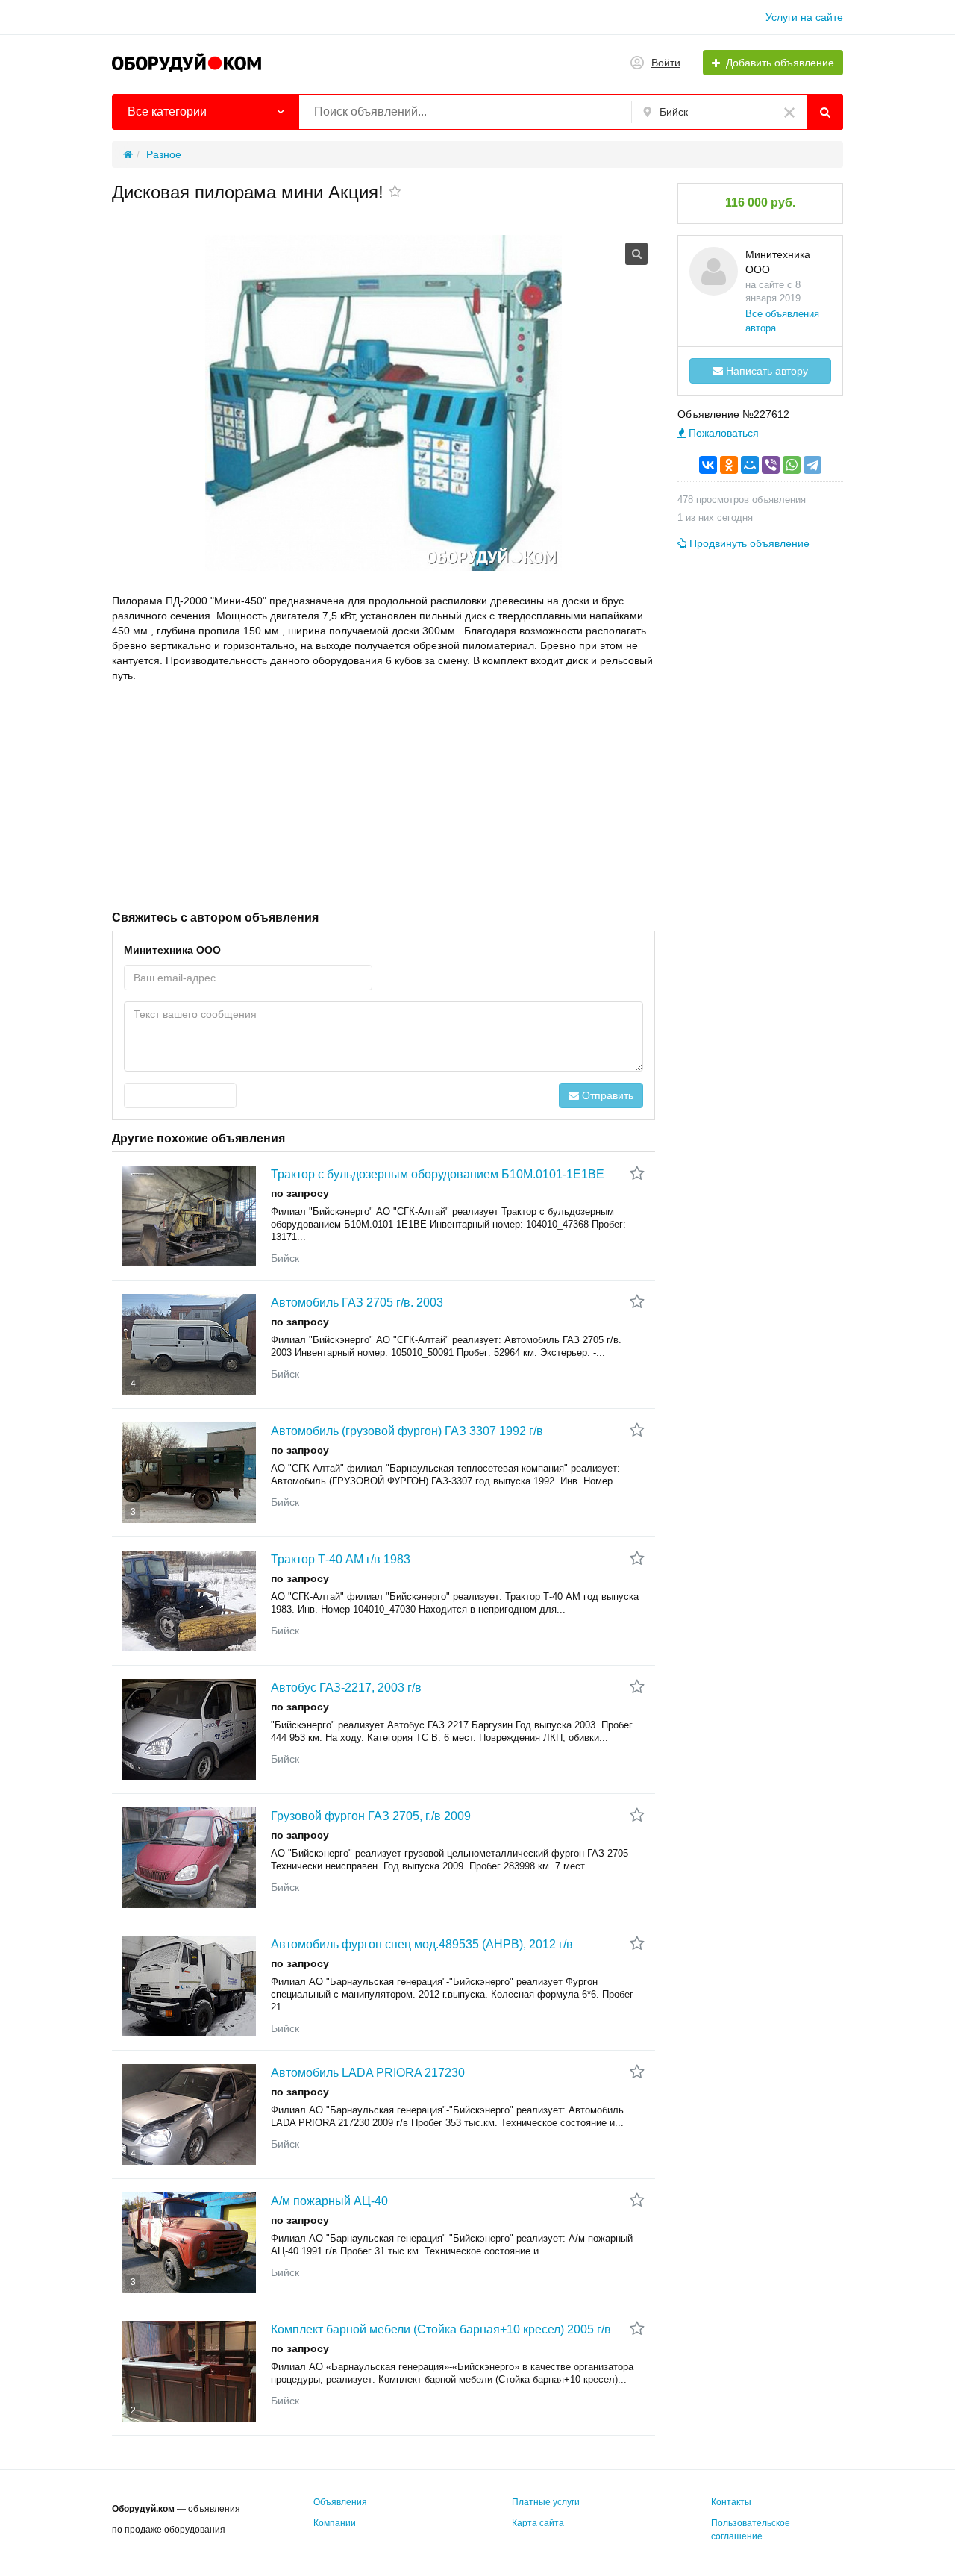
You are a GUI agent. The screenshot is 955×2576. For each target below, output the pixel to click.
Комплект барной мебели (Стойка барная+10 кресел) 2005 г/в (441, 2329)
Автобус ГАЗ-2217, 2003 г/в (346, 1688)
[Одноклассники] (729, 465)
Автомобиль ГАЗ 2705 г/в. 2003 (357, 1303)
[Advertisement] (383, 795)
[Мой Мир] (750, 465)
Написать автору (765, 371)
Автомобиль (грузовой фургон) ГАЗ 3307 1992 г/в (407, 1431)
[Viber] (771, 465)
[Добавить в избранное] (395, 193)
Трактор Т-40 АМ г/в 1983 (341, 1559)
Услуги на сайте (804, 17)
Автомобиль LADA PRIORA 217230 (368, 2073)
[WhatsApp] (792, 465)
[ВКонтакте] (708, 465)
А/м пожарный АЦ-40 (329, 2201)
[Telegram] (812, 465)
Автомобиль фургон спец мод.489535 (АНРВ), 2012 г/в (422, 1944)
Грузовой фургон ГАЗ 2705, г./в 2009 (371, 1816)
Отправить (606, 1095)
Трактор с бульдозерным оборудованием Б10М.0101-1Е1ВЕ (438, 1174)
